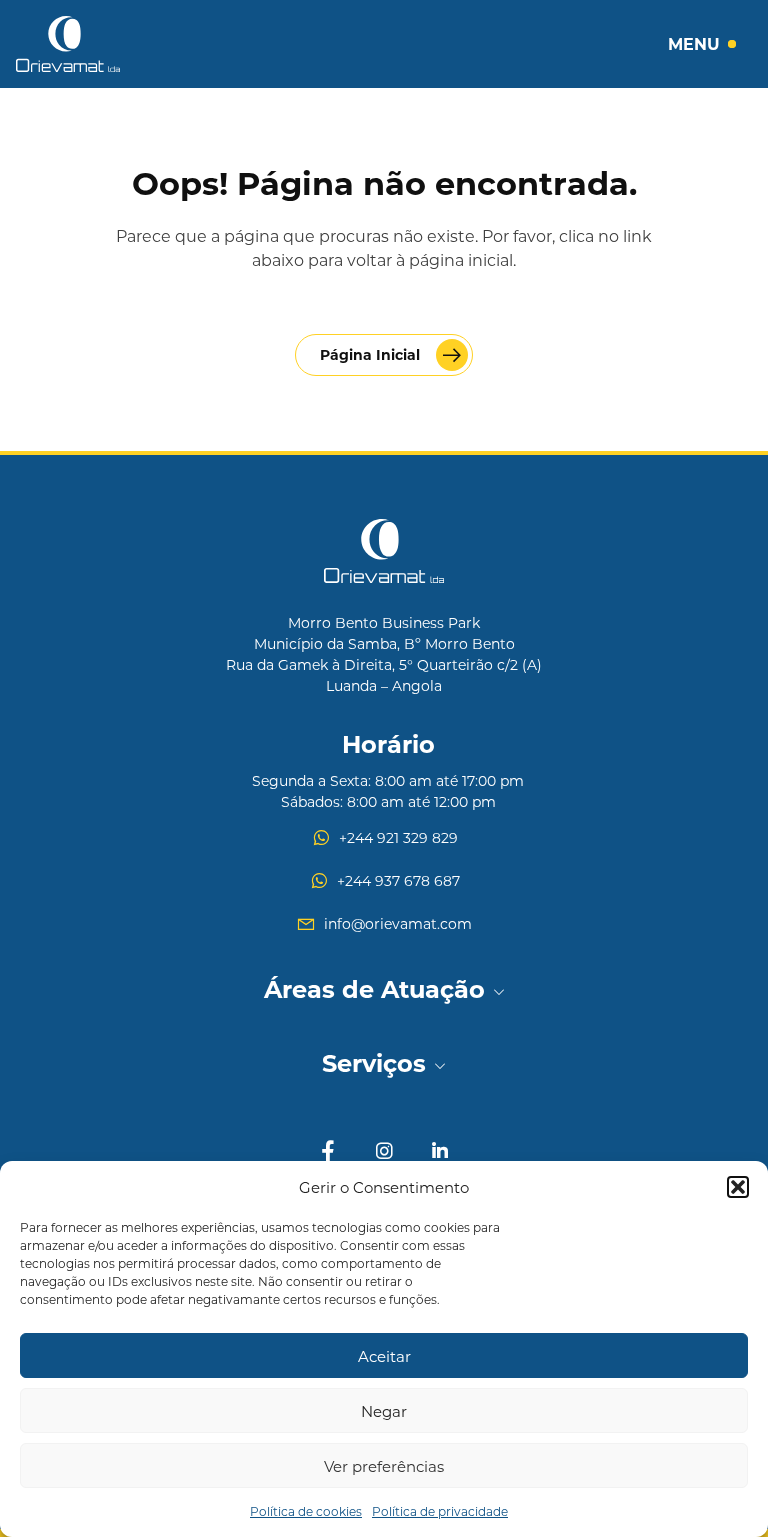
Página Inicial (370, 354)
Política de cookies (306, 1511)
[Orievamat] (68, 44)
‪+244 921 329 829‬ (398, 837)
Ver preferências (384, 1466)
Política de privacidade (440, 1511)
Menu (694, 43)
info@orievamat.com (398, 923)
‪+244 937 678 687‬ (398, 880)
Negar (384, 1411)
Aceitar (384, 1356)
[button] (738, 1187)
